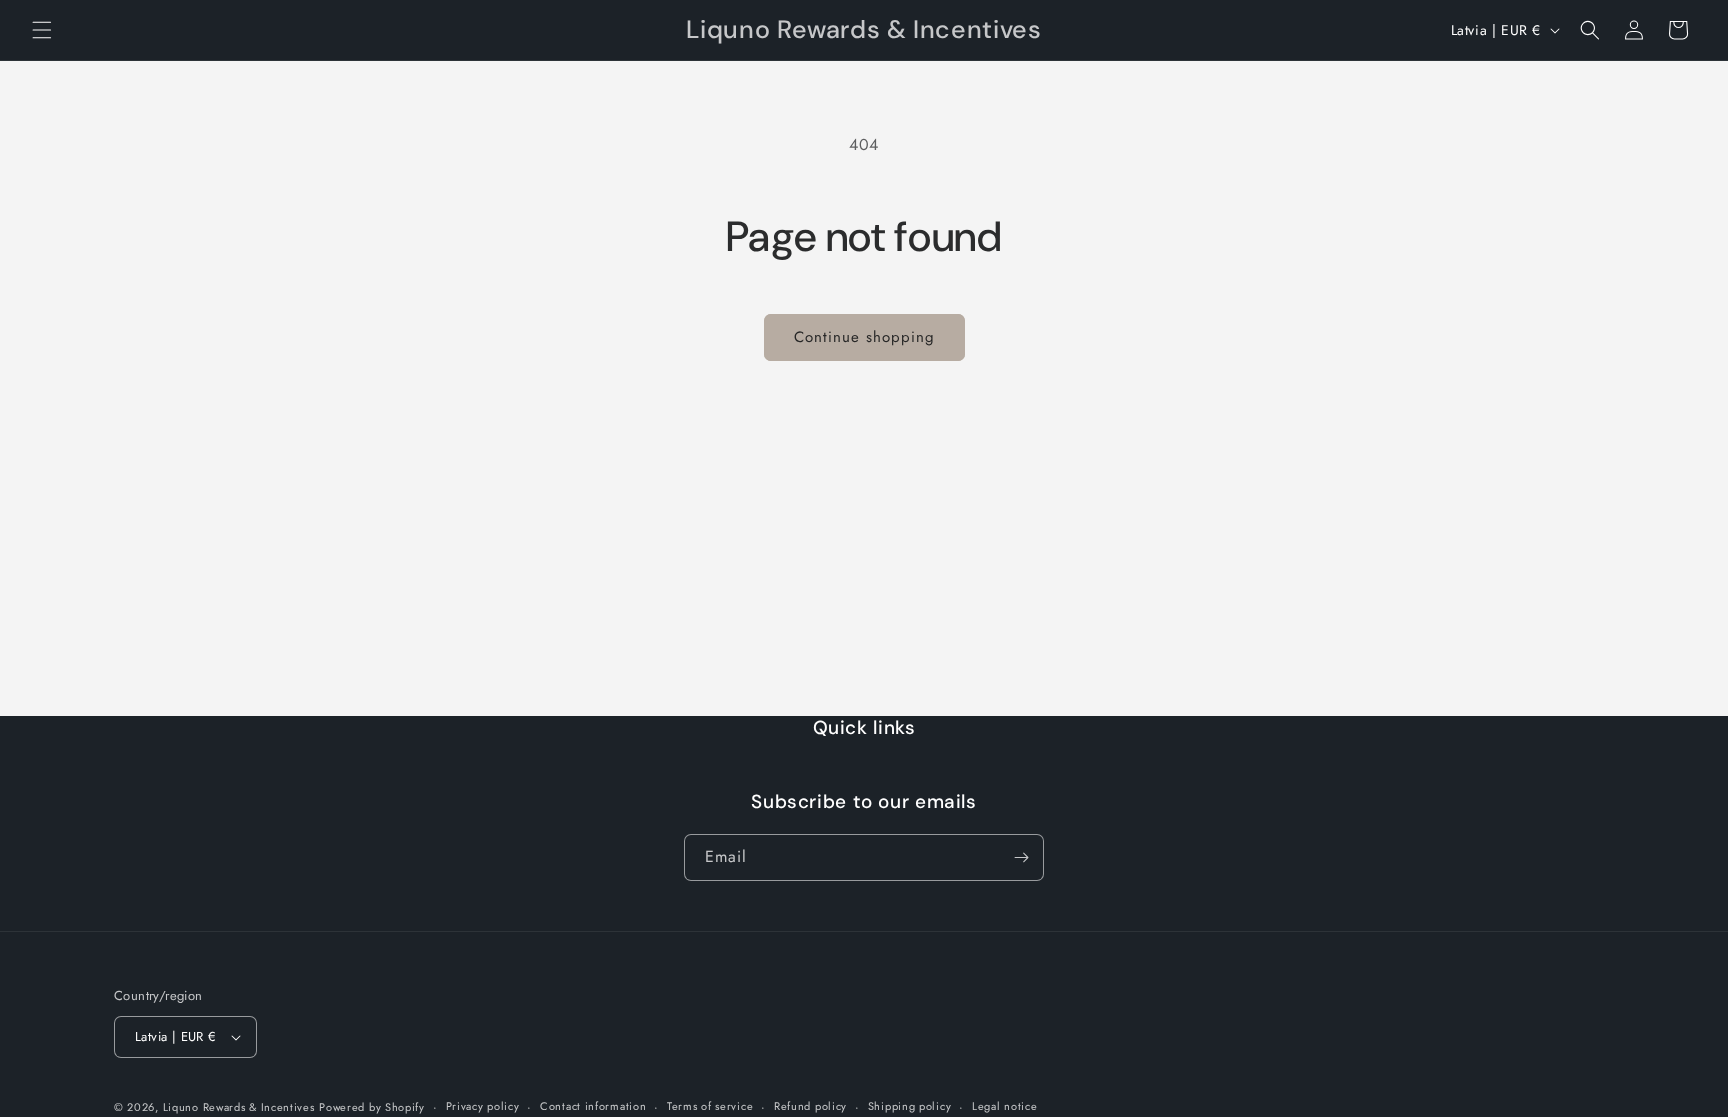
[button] (42, 30)
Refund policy (810, 1106)
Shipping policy (910, 1106)
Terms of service (710, 1106)
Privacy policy (483, 1106)
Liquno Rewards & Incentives (239, 1107)
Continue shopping (864, 337)
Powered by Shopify (372, 1107)
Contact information (593, 1106)
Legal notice (1004, 1106)
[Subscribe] (1021, 857)
